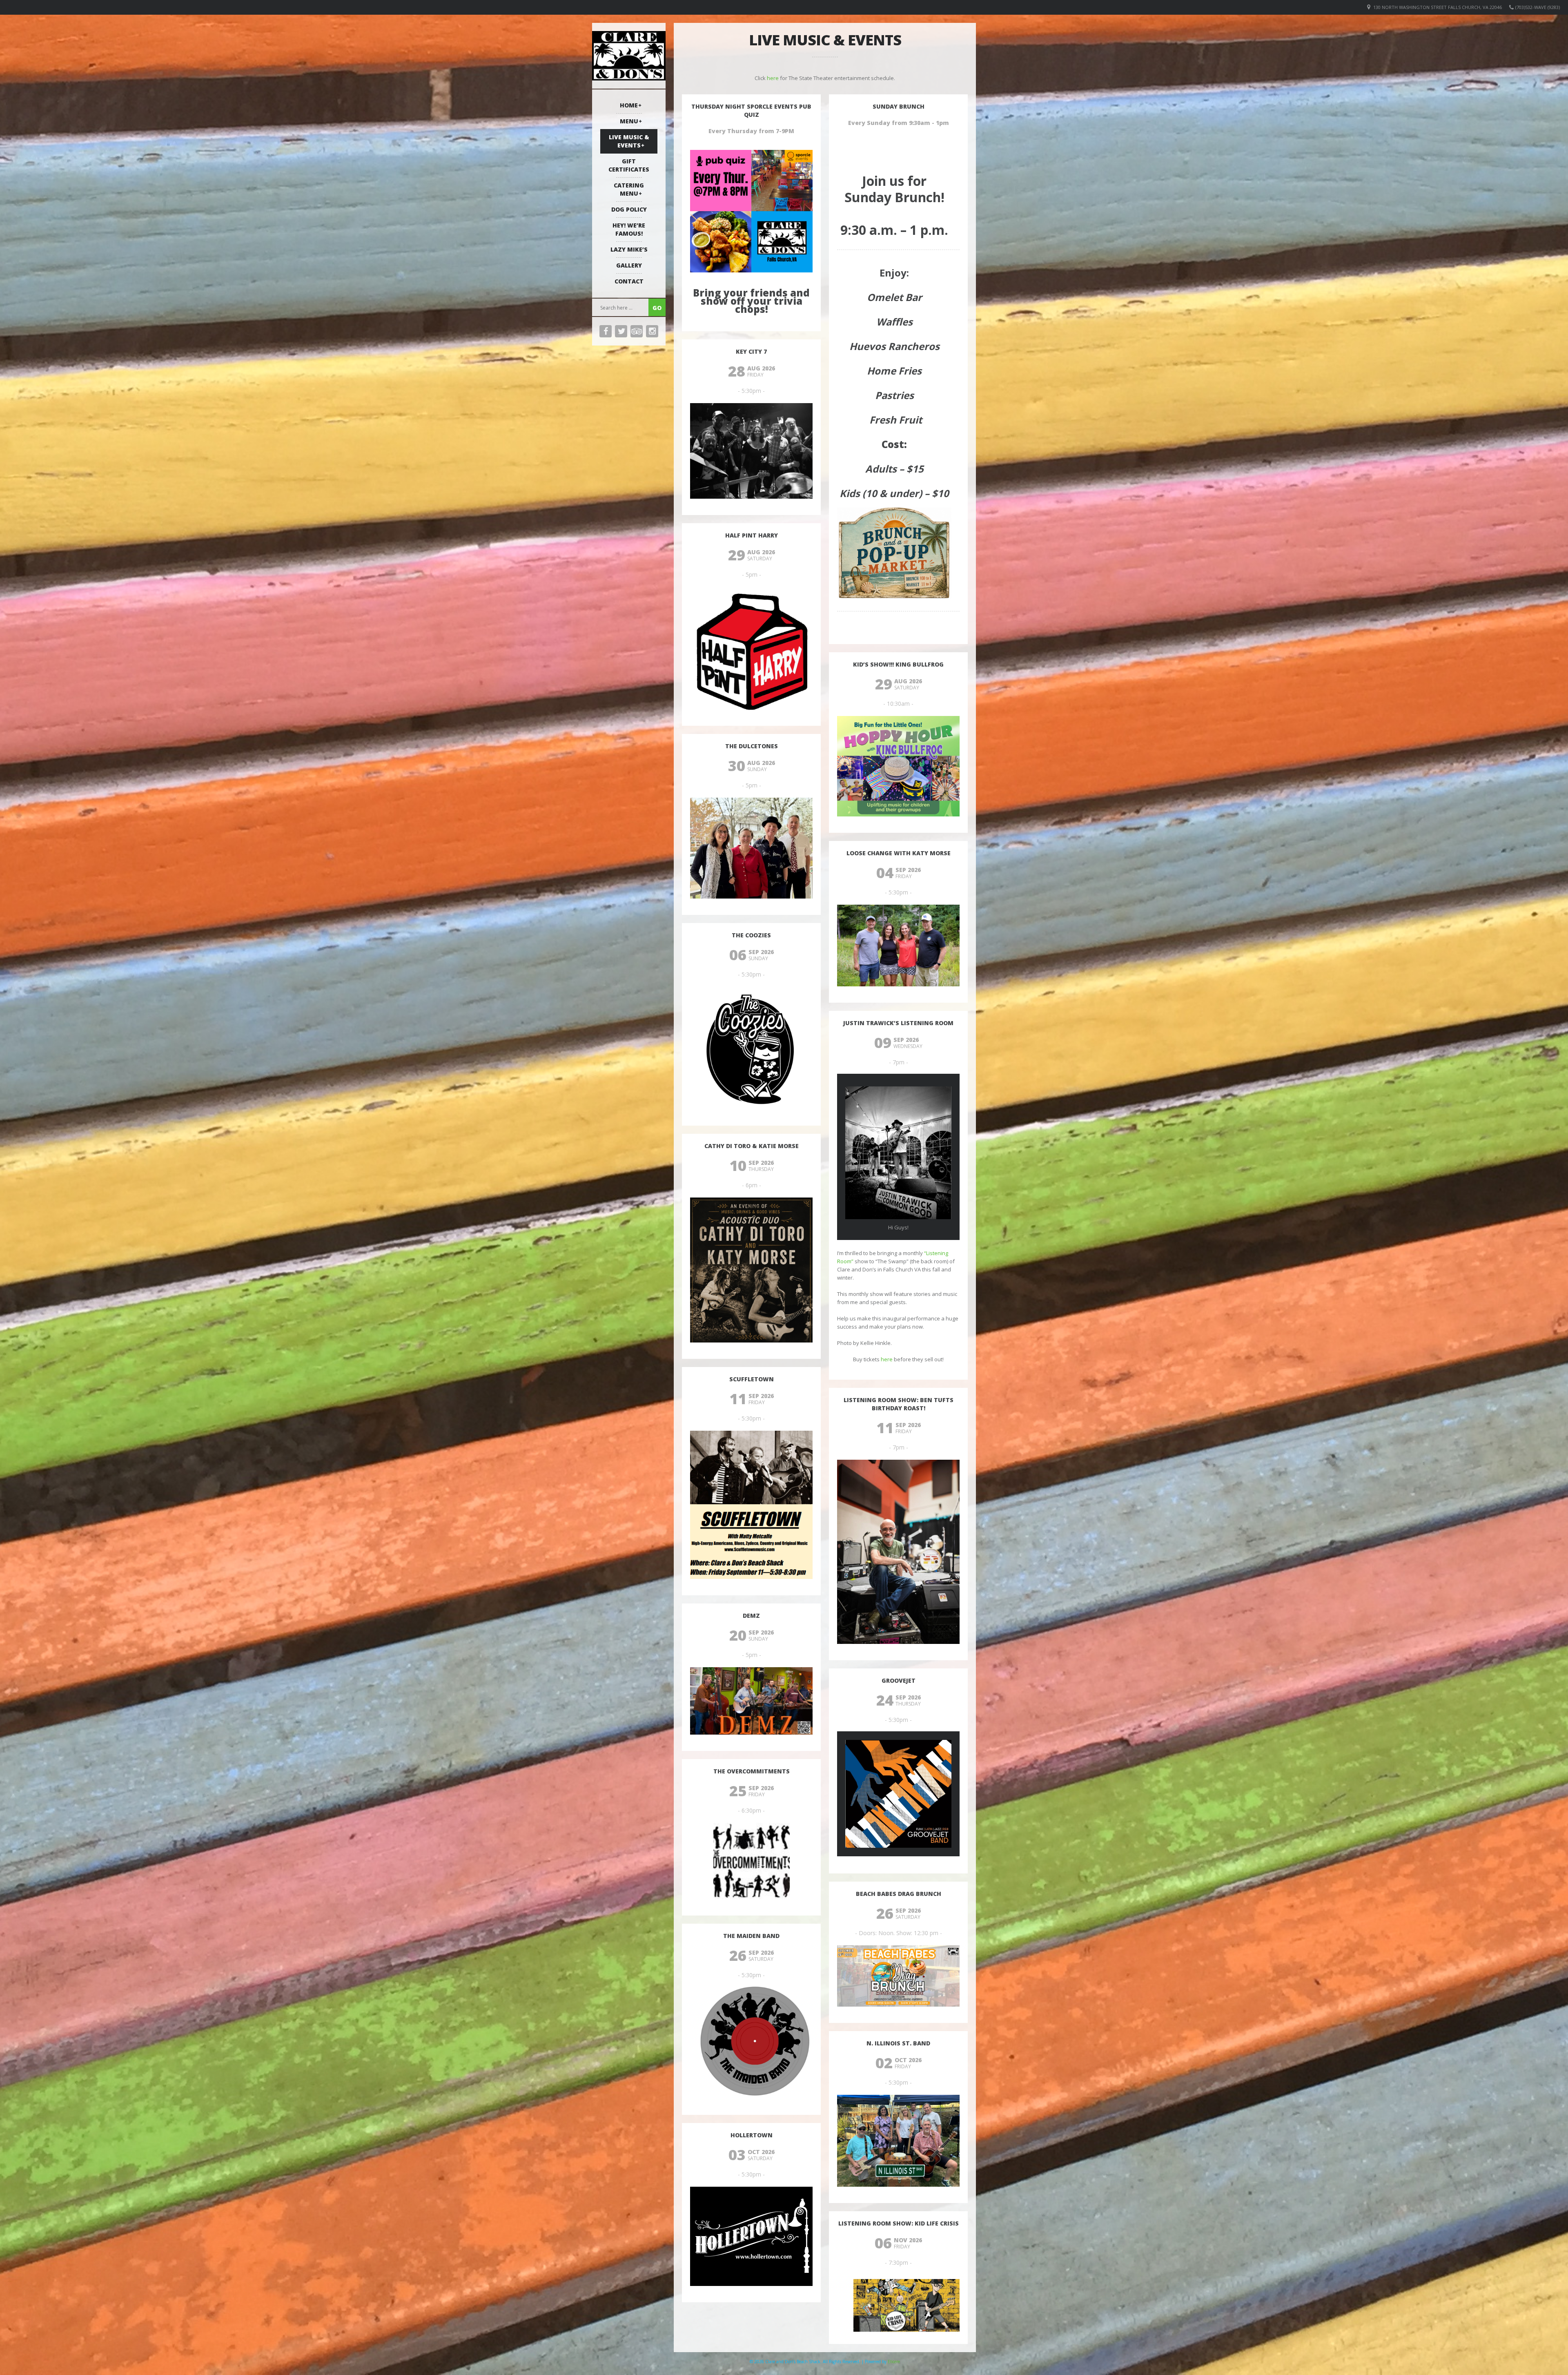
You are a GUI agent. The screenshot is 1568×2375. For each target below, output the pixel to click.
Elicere (894, 2362)
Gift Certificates (629, 165)
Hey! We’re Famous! (629, 229)
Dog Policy (629, 209)
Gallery (629, 265)
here (773, 78)
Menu (629, 121)
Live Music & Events (629, 141)
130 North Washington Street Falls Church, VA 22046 (1438, 7)
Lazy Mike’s (629, 249)
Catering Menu (629, 189)
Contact (629, 281)
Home (629, 105)
